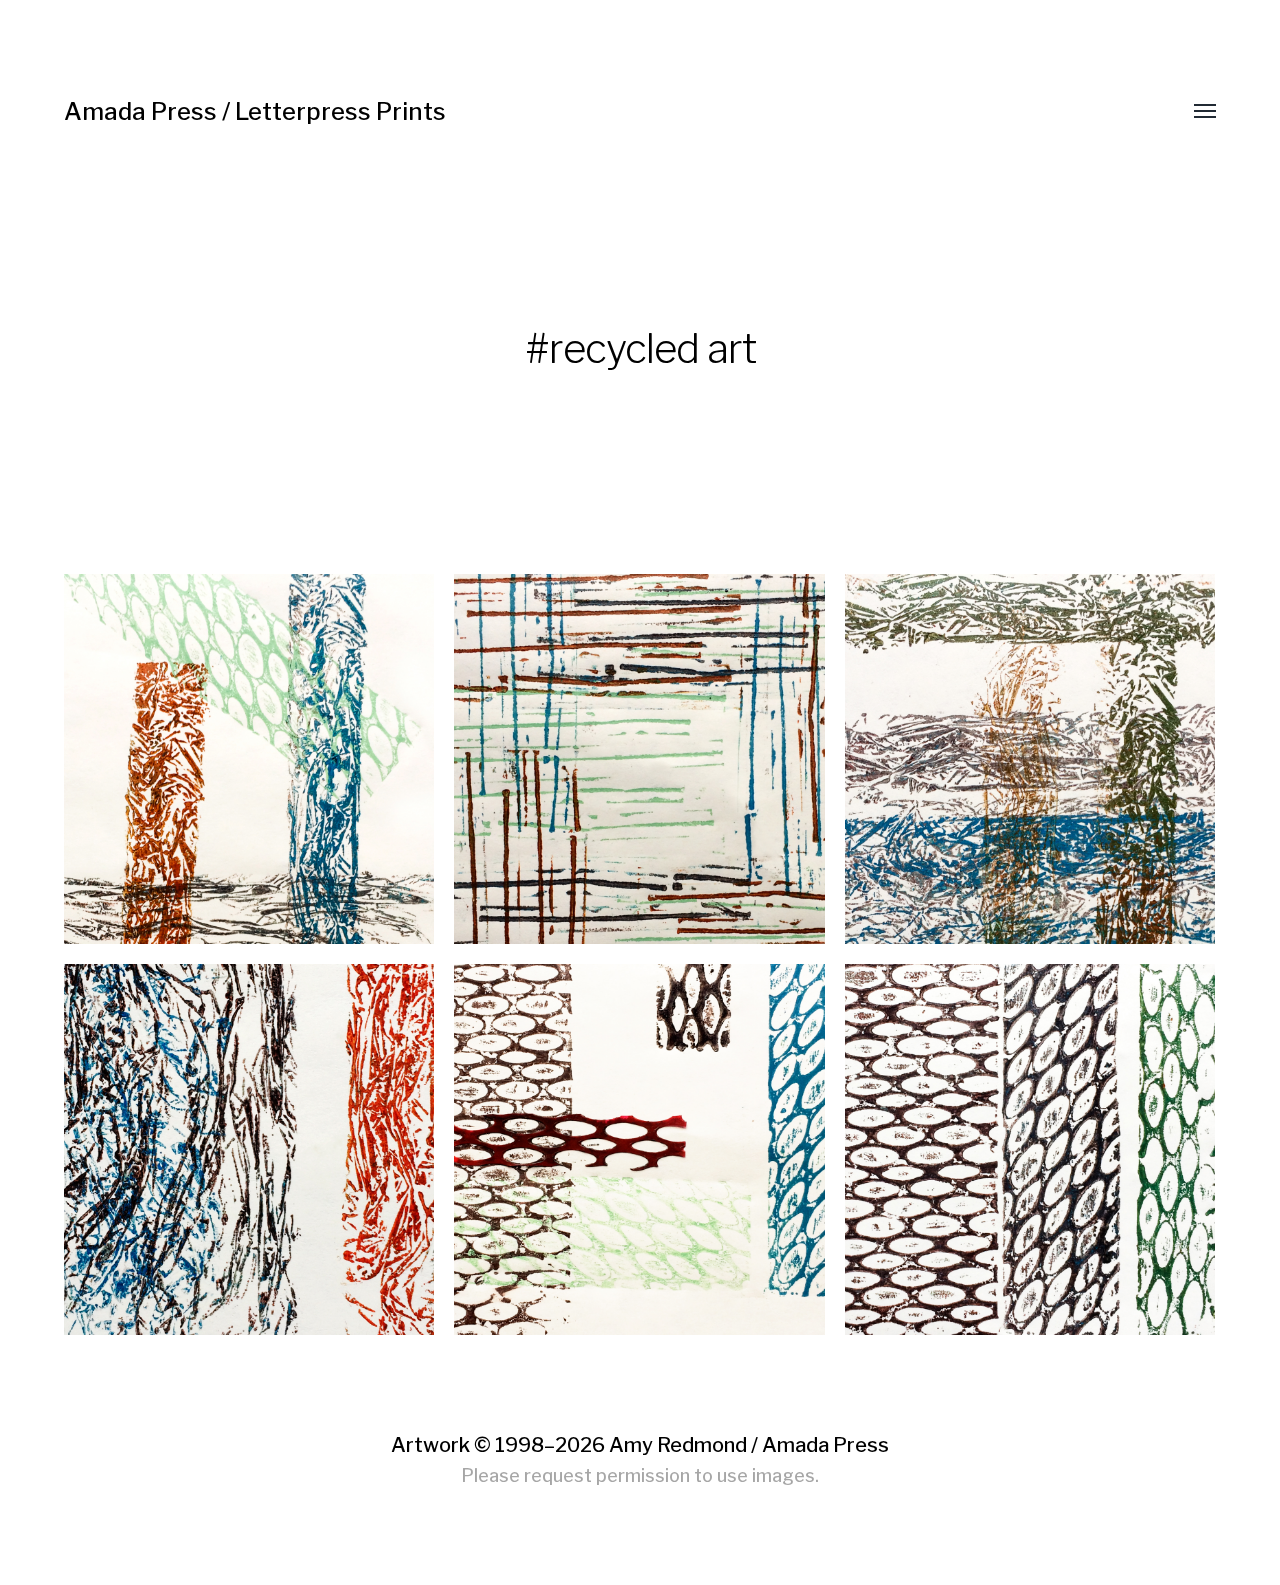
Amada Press (825, 1445)
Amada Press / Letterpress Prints (255, 111)
